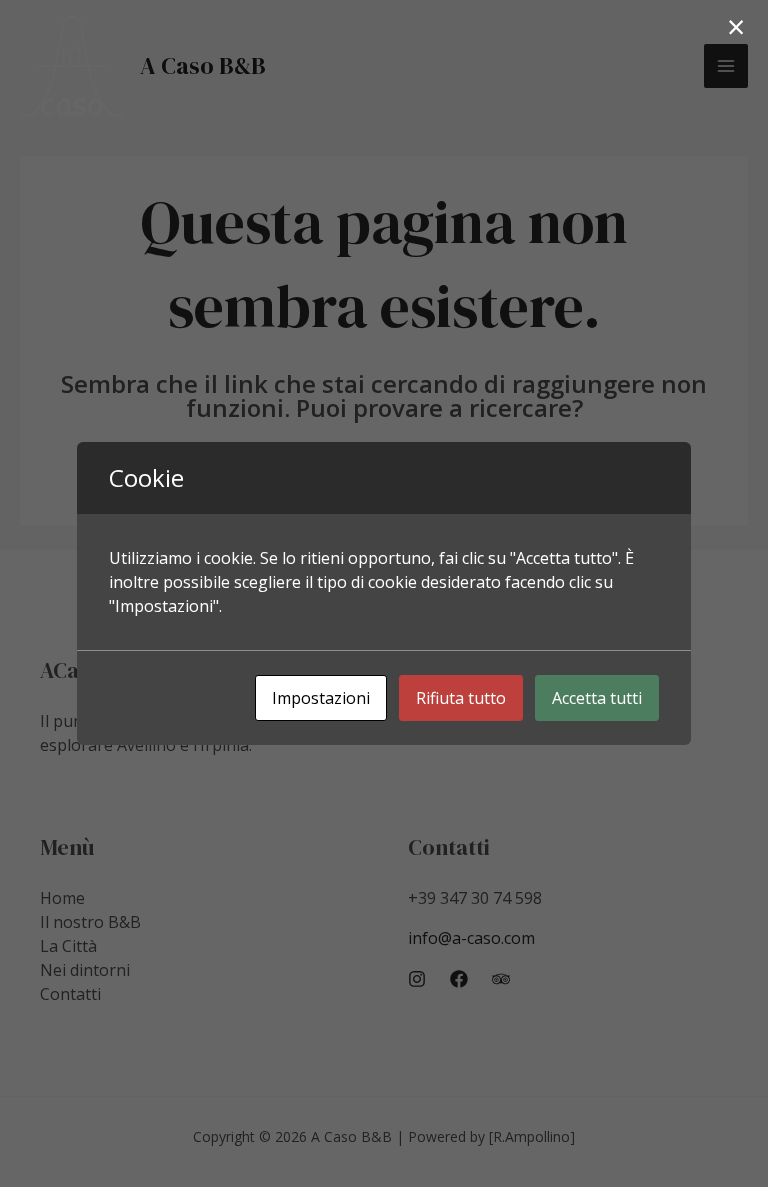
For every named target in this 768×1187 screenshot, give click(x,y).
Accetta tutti (597, 698)
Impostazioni (321, 698)
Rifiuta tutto (461, 698)
